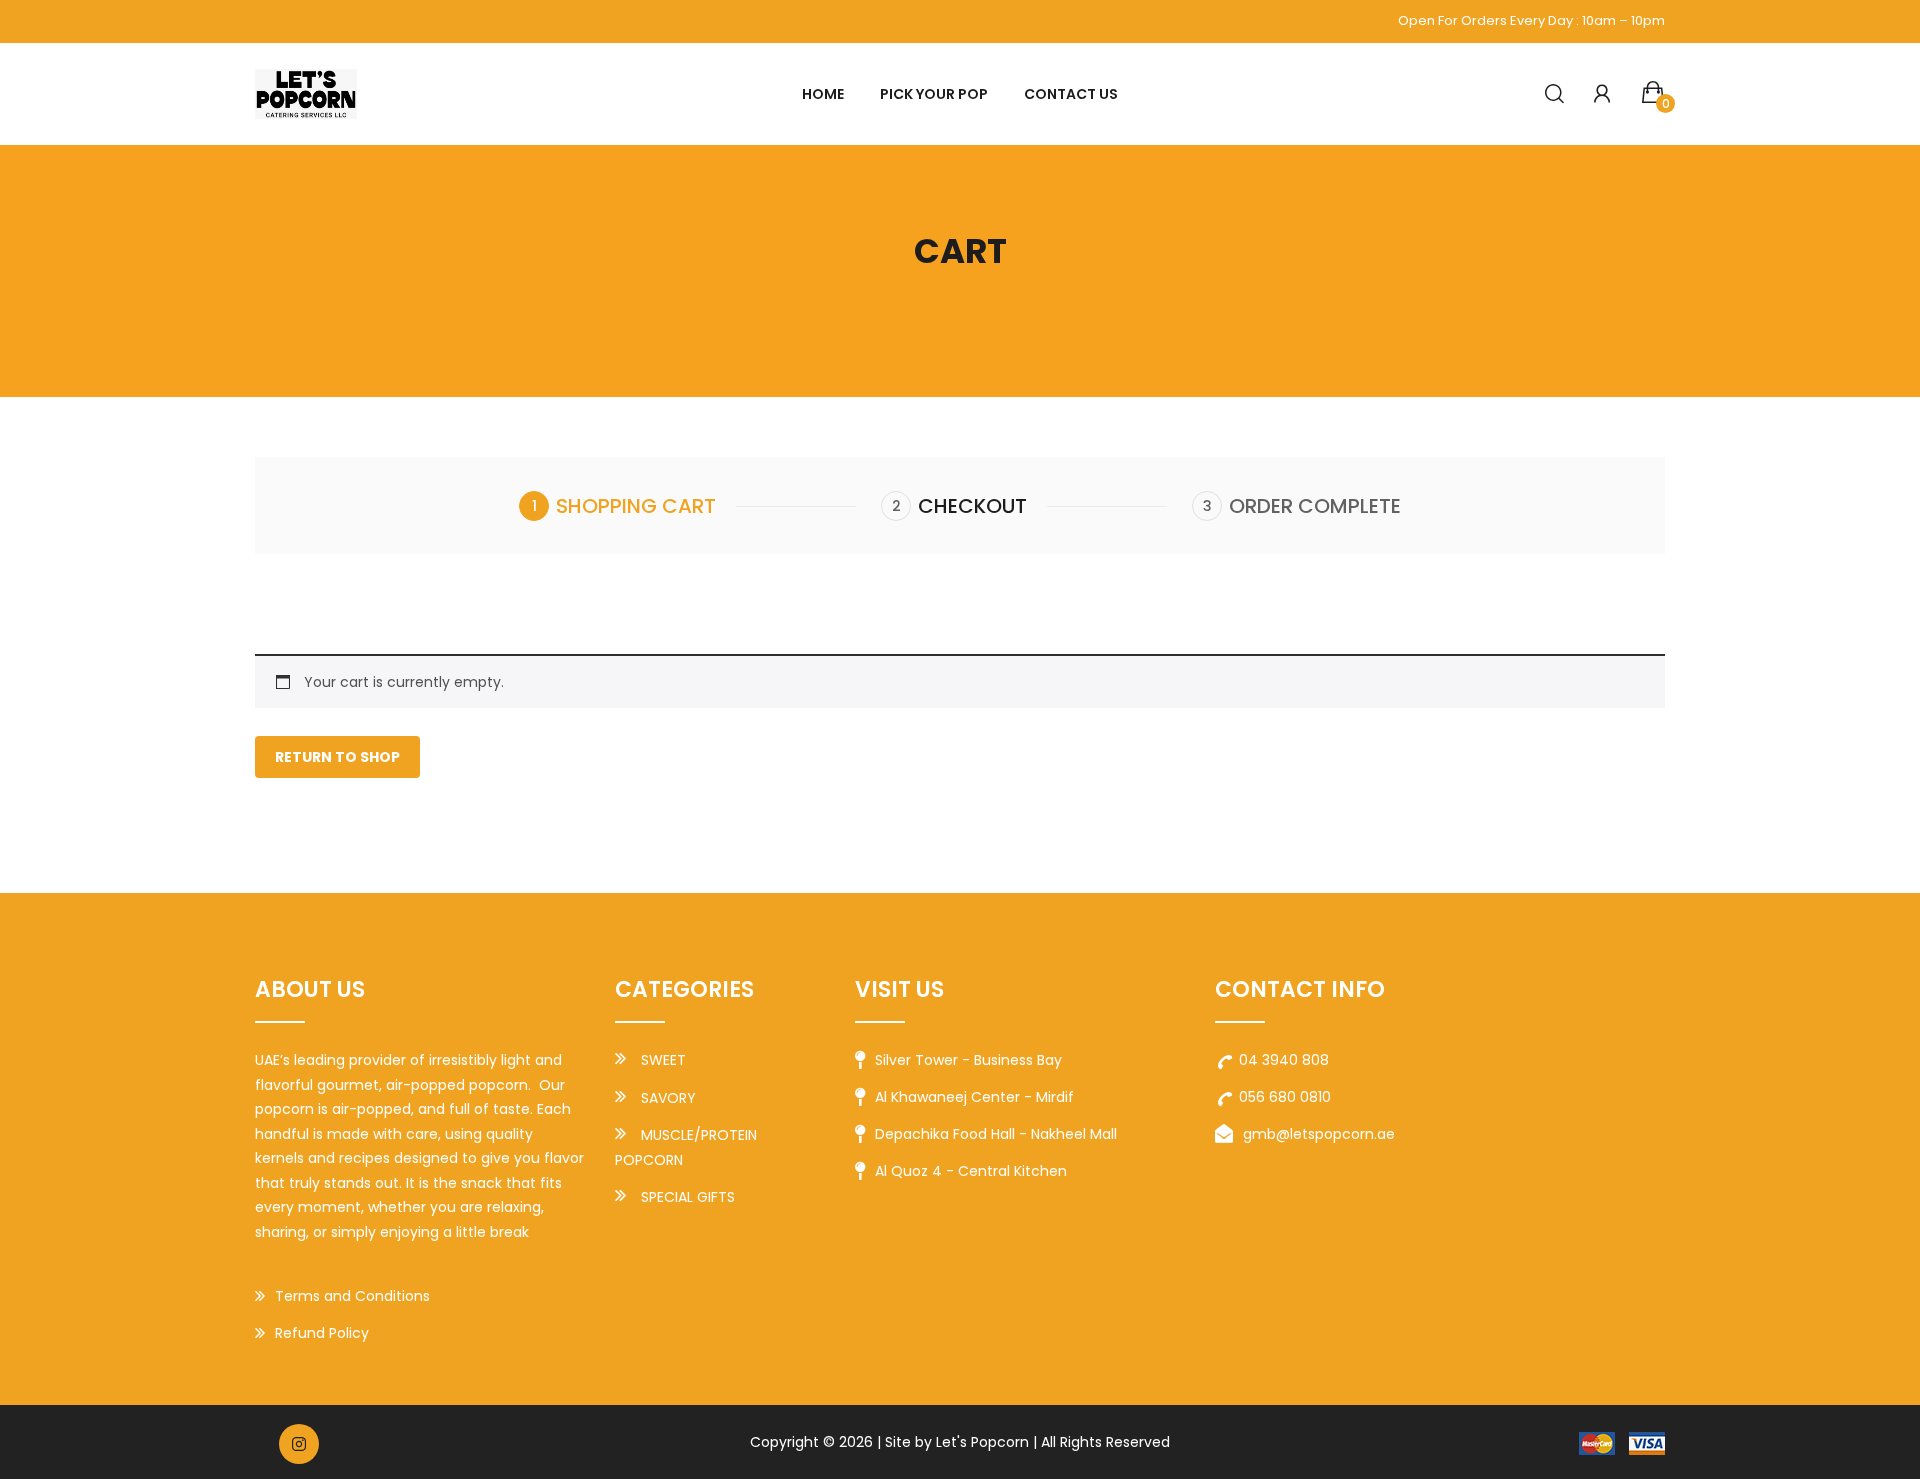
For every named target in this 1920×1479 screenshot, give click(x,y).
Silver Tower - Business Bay (968, 1060)
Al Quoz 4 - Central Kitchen (971, 1171)
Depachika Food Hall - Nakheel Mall (996, 1134)
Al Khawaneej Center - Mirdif (974, 1097)
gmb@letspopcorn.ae (1319, 1134)
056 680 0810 (1285, 1097)
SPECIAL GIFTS (688, 1197)
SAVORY (668, 1098)
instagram (299, 1444)
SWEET (663, 1060)
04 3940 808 (1284, 1060)
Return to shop (337, 757)
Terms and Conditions (352, 1296)
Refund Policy (322, 1333)
